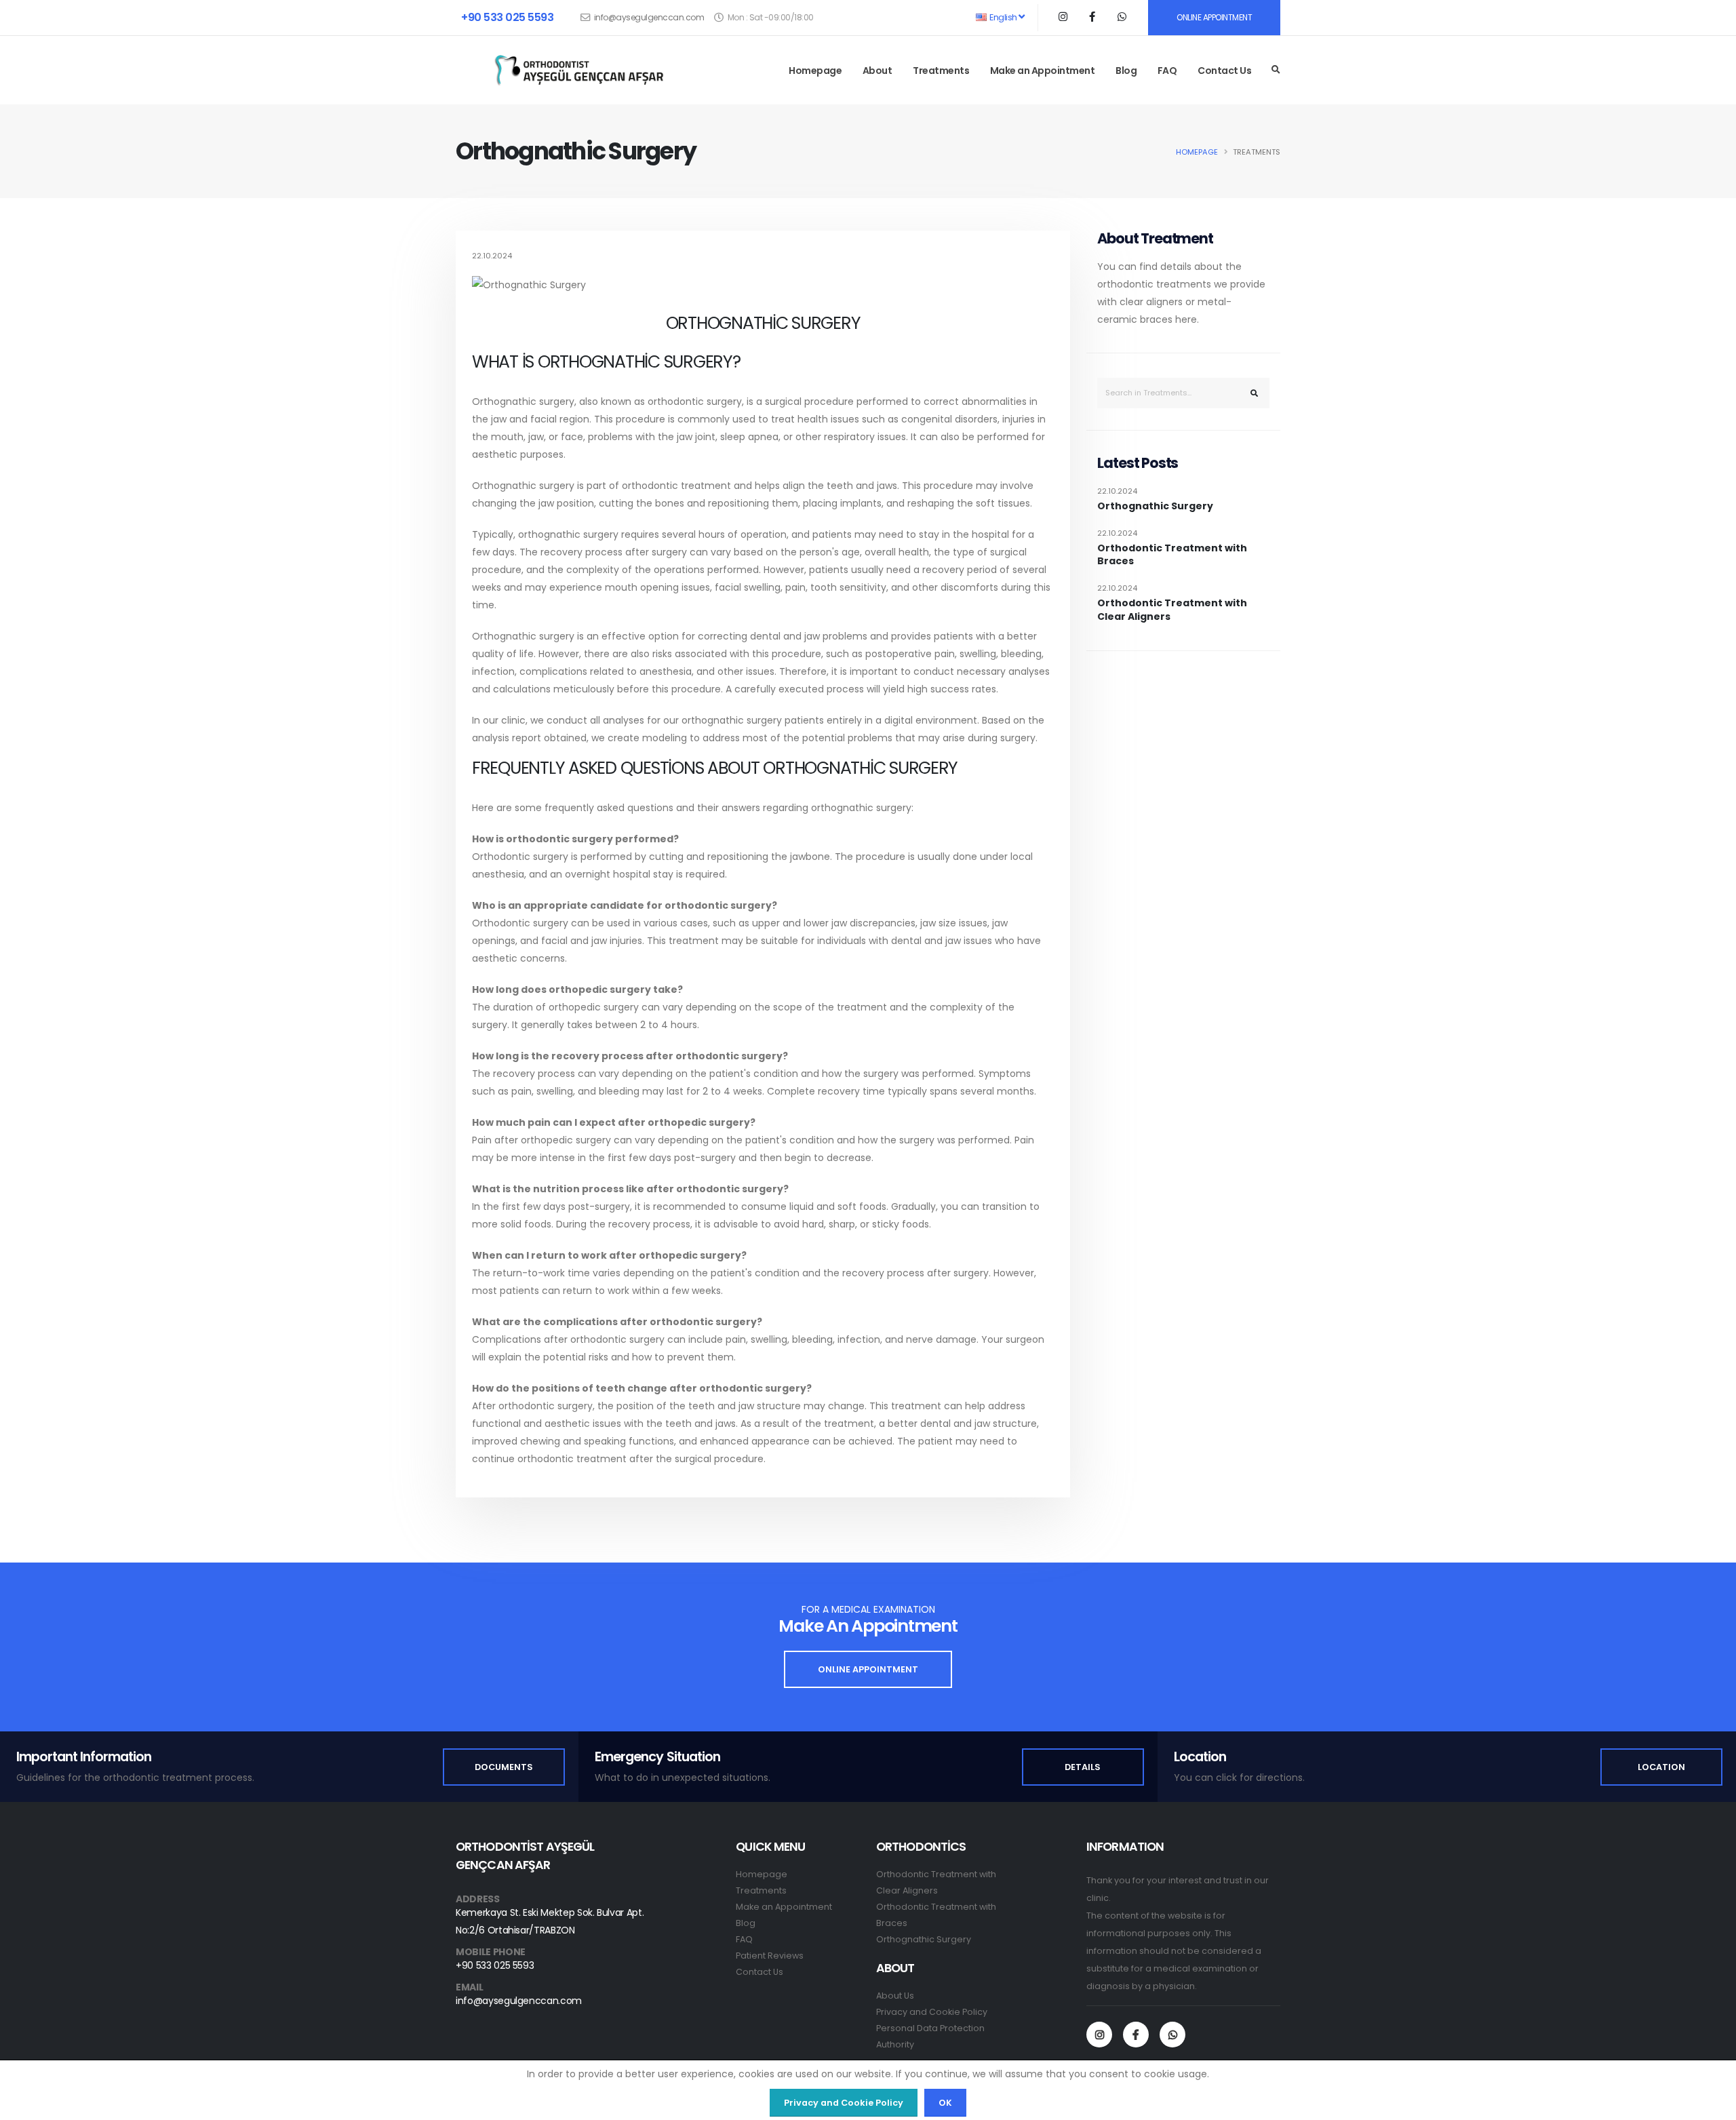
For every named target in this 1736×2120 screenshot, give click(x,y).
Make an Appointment (1043, 71)
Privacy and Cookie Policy (932, 2012)
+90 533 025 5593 (507, 17)
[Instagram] (1099, 2035)
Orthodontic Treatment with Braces (1172, 555)
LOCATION (1661, 1767)
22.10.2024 (1117, 491)
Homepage (815, 71)
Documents (504, 1767)
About (877, 71)
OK (945, 2103)
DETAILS (1083, 1767)
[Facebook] (1136, 2035)
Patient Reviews (770, 1956)
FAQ (1167, 71)
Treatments (941, 71)
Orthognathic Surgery (1155, 506)
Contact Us (1224, 71)
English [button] (1004, 17)
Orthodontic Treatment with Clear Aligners (1172, 610)
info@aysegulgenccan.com (649, 17)
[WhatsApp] (1172, 2035)
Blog (1126, 71)
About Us (895, 1996)
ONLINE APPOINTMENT (1214, 17)
